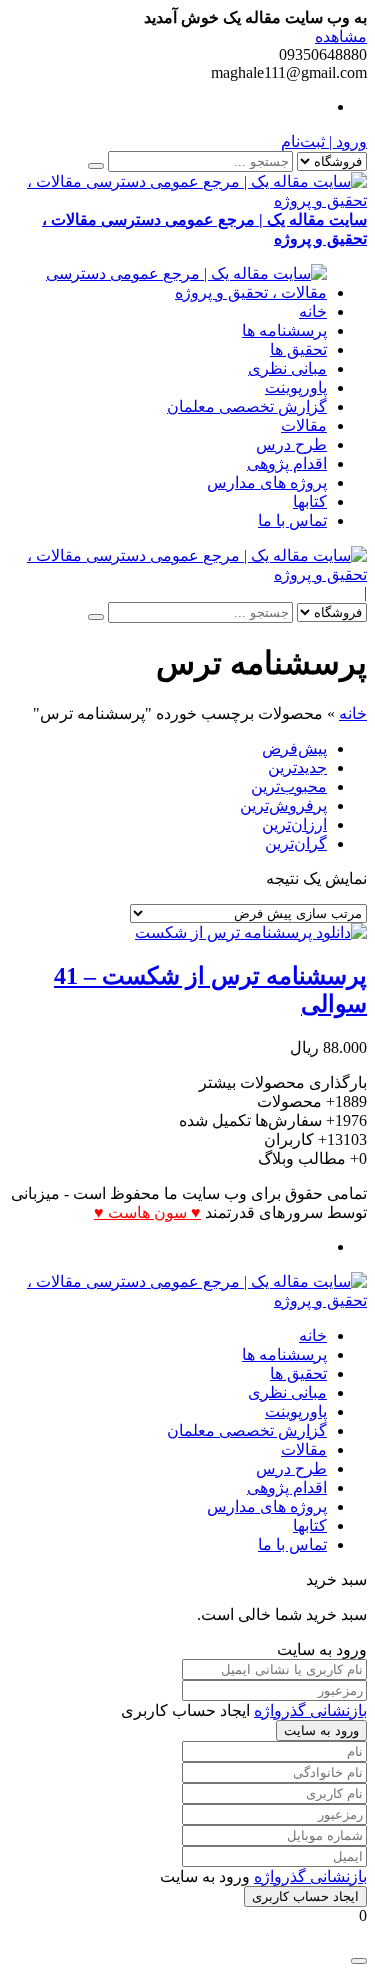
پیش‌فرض (294, 748)
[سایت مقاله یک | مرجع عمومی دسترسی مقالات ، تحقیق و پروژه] (167, 292)
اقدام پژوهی (287, 463)
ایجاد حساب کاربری (305, 1896)
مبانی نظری (287, 368)
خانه (313, 311)
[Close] (359, 1961)
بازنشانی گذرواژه (310, 1710)
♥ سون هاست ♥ (147, 1212)
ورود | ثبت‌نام (324, 141)
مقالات (304, 425)
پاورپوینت (296, 387)
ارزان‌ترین (294, 824)
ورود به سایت (321, 1730)
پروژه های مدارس (267, 482)
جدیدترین (297, 767)
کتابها (310, 501)
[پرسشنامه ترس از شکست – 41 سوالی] (251, 932)
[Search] (96, 166)
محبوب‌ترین (289, 786)
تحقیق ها (298, 349)
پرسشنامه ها (284, 330)
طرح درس (291, 444)
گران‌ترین (296, 843)
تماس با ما (292, 520)
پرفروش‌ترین (283, 805)
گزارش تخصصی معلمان (247, 406)
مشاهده (341, 36)
